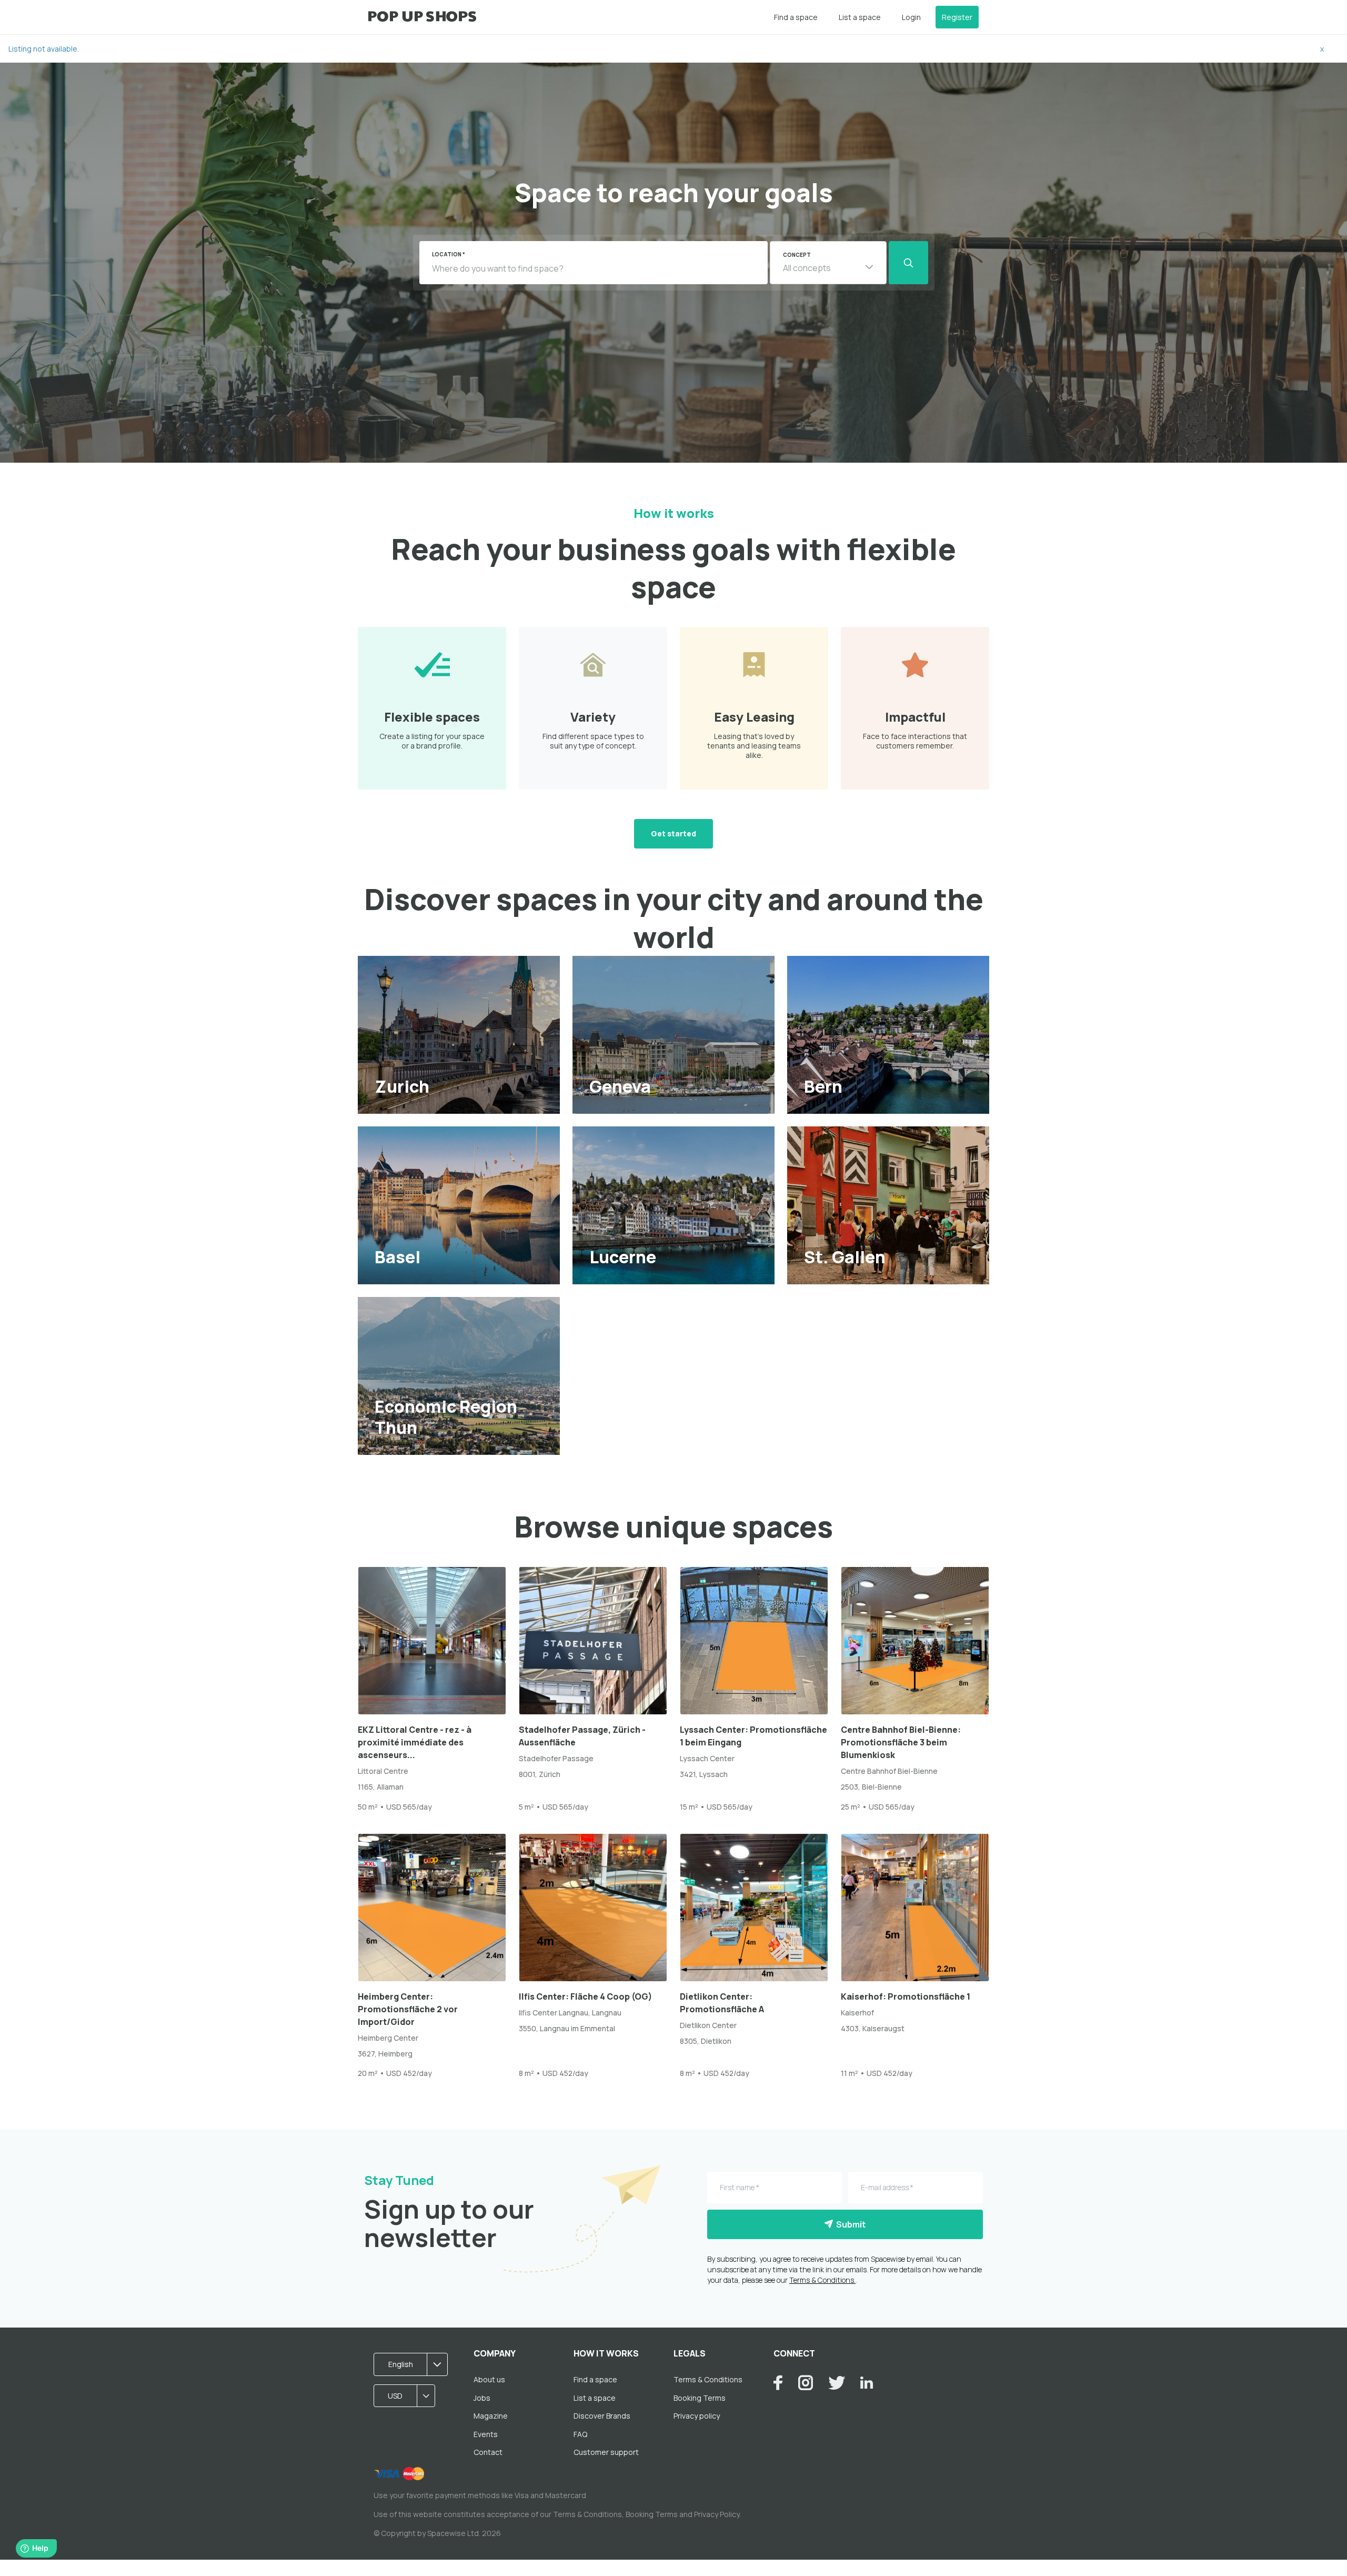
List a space (860, 17)
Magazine (491, 2416)
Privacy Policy (717, 2514)
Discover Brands (602, 2416)
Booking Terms (700, 2398)
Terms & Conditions (708, 2379)
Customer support (606, 2452)
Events (486, 2434)
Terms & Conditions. (822, 2280)
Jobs (482, 2398)
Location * (449, 254)
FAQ (580, 2434)
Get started (673, 833)
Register (957, 17)
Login (911, 17)
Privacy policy (697, 2416)
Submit (849, 2224)
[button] (828, 263)
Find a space (796, 17)
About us (489, 2379)
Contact (488, 2452)
